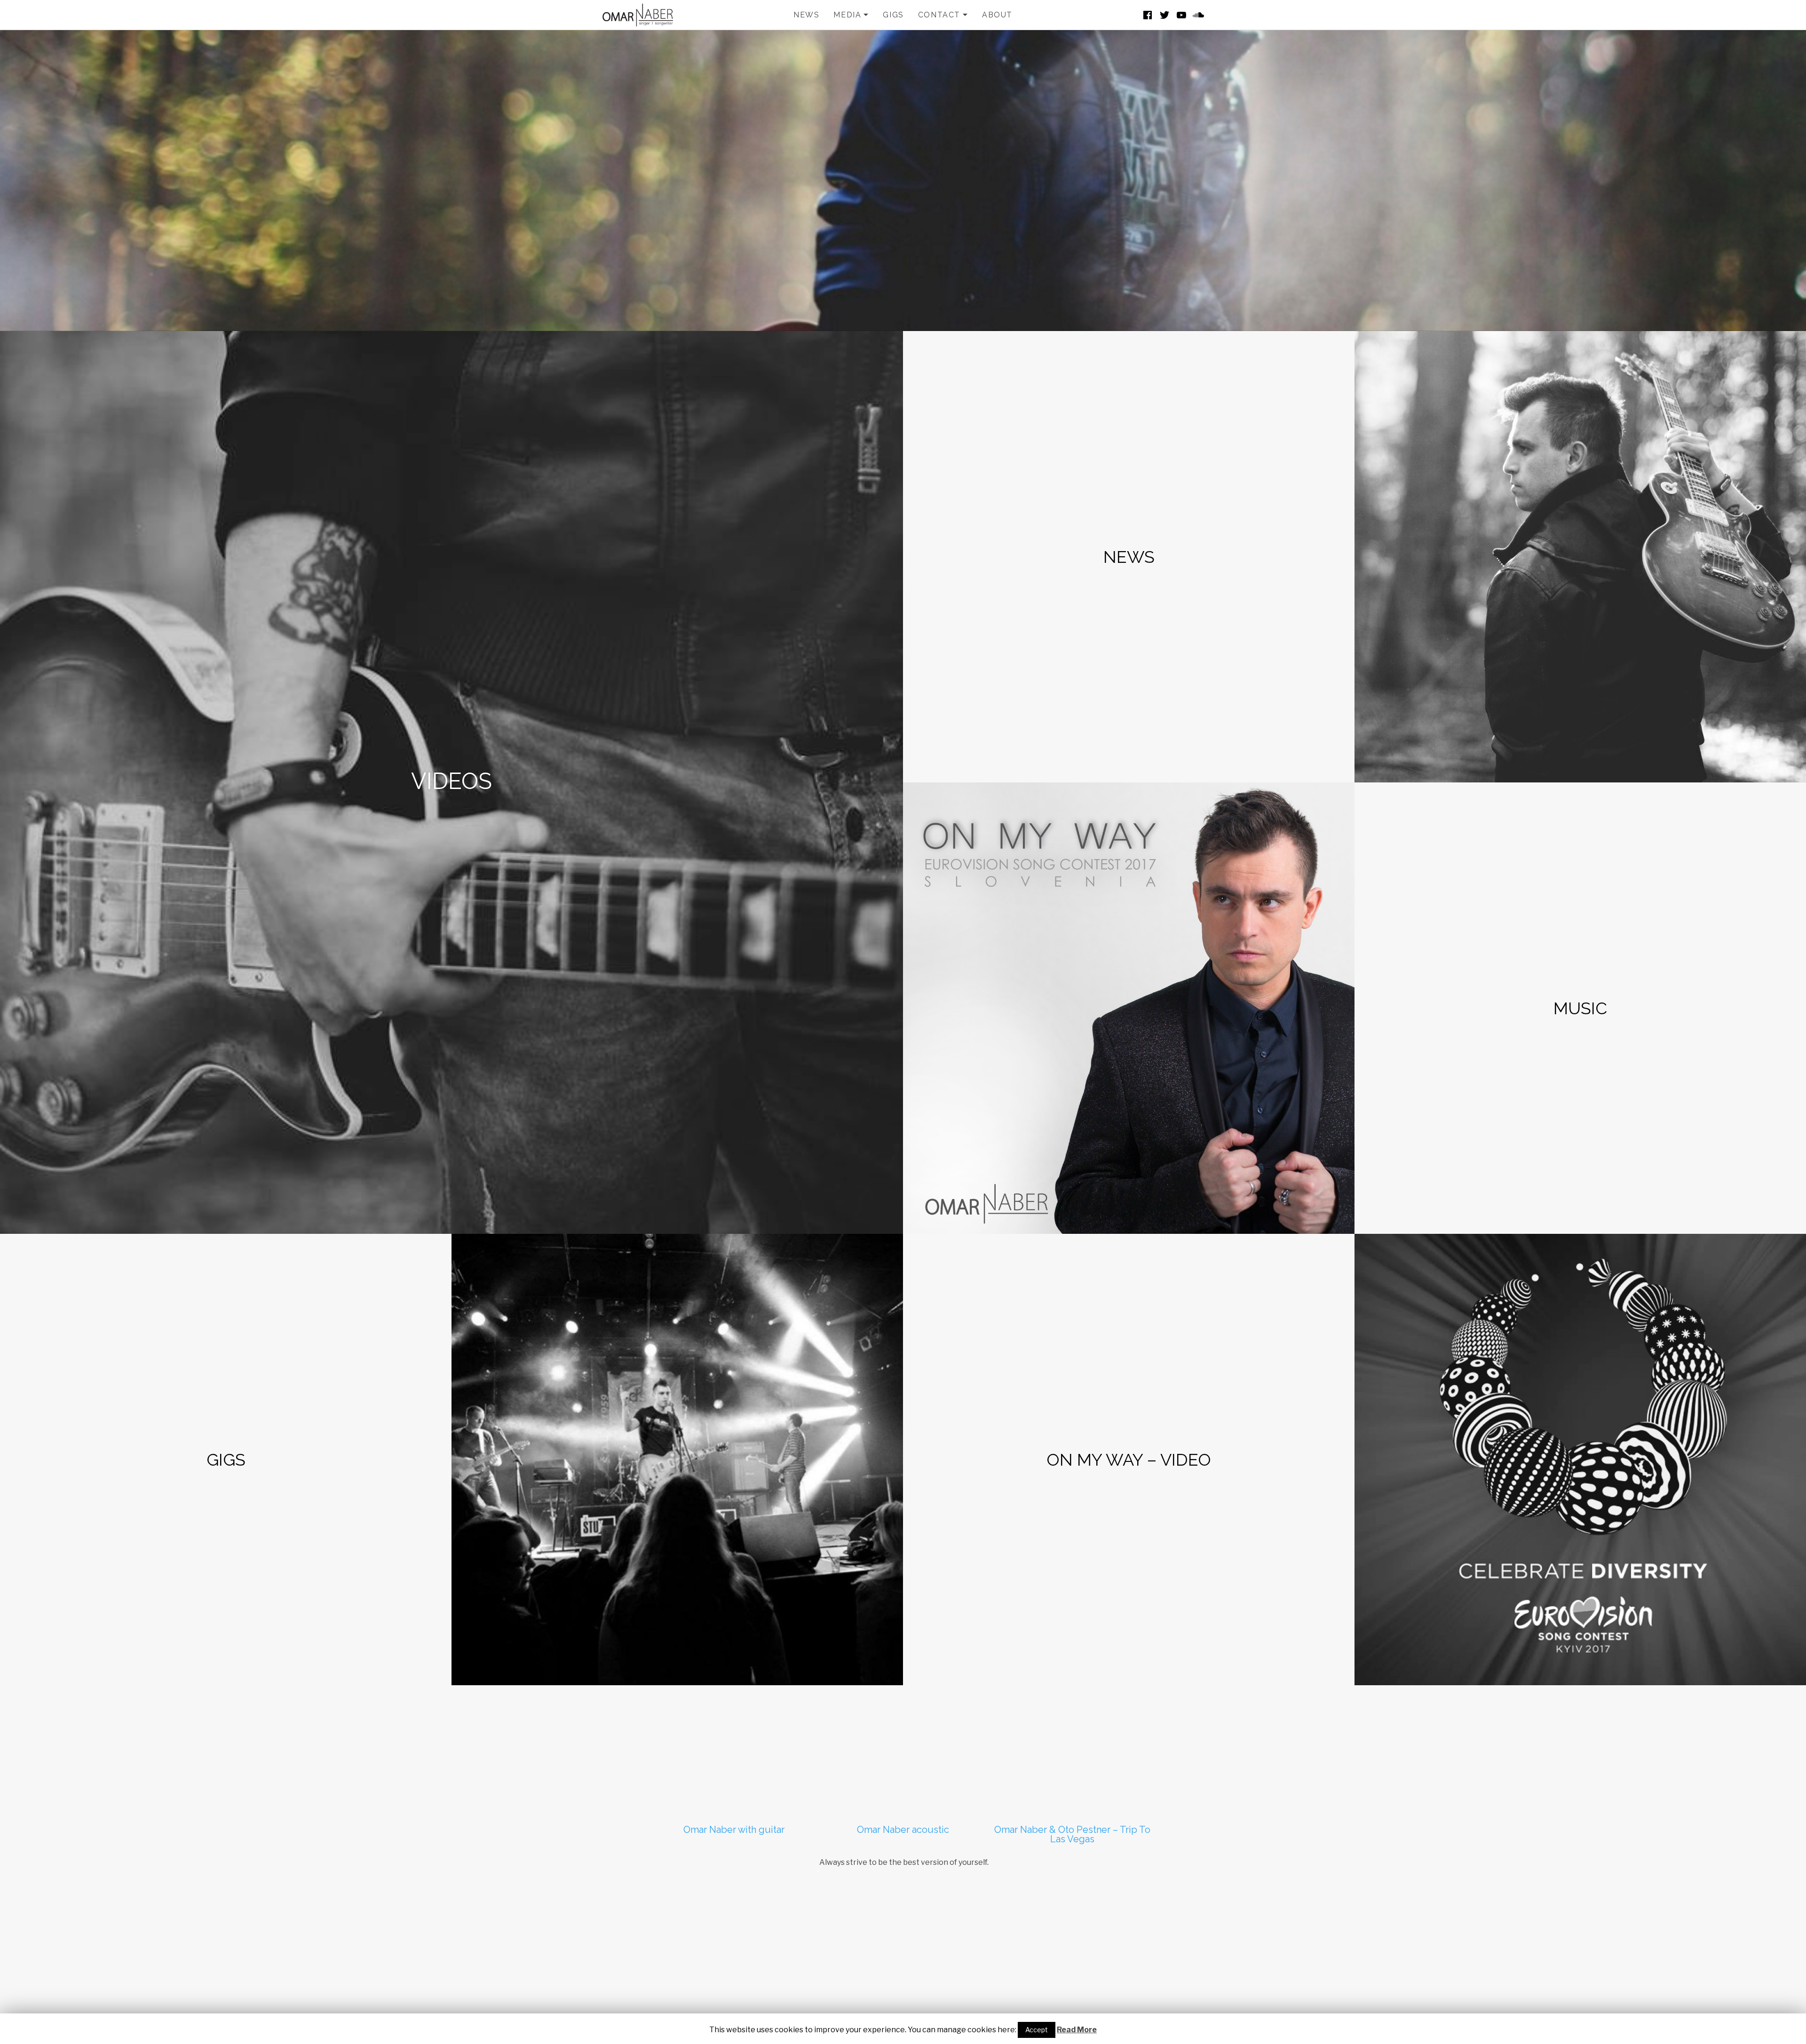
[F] (1148, 15)
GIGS (893, 15)
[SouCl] (1198, 15)
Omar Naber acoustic (903, 1830)
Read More (1077, 2030)
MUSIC (1580, 1008)
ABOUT (997, 15)
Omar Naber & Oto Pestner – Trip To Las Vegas (1072, 1834)
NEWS (806, 15)
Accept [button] (1037, 2030)
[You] (1181, 15)
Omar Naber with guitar (734, 1830)
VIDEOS (451, 781)
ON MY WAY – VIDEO (1129, 1460)
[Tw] (1164, 15)
